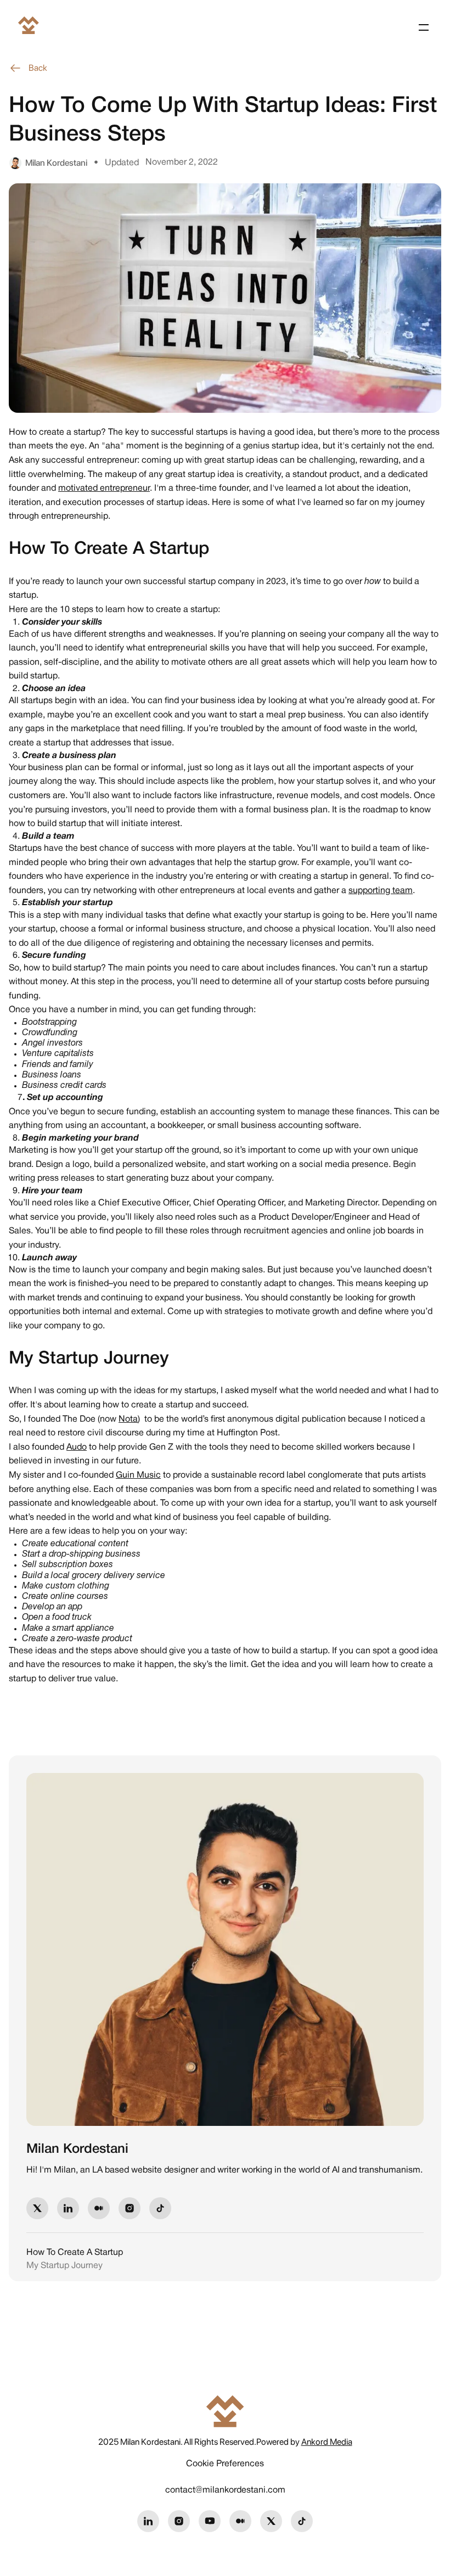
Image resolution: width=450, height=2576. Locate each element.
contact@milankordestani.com (225, 2490)
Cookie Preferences (225, 2464)
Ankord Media (327, 2442)
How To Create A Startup (75, 2253)
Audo (77, 1447)
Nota (128, 1419)
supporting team (381, 891)
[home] (29, 27)
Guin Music (138, 1475)
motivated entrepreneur (104, 489)
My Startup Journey (64, 2266)
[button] (421, 27)
